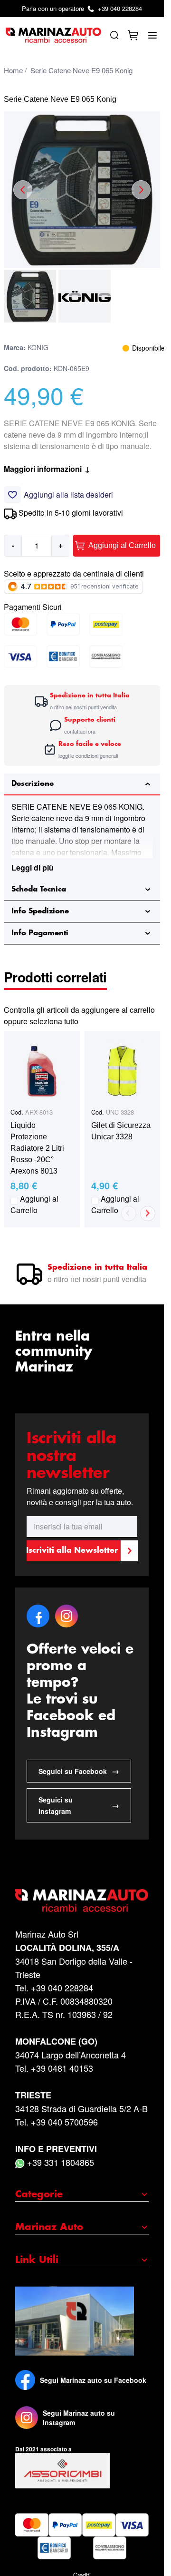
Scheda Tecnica (39, 889)
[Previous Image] (23, 190)
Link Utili (37, 2260)
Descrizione (33, 784)
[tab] (82, 784)
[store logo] (53, 35)
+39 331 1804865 (59, 2162)
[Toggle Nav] (152, 35)
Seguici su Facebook (79, 1771)
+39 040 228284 (82, 8)
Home (13, 70)
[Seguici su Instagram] (27, 2418)
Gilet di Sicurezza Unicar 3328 (121, 1131)
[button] (30, 296)
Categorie (39, 2194)
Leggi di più (33, 867)
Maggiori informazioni (47, 469)
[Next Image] (141, 190)
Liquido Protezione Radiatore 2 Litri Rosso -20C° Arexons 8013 (37, 1148)
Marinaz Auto (49, 2227)
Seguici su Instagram (79, 1805)
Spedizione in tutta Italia (97, 1268)
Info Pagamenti (40, 933)
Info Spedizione (40, 911)
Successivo (148, 1214)
